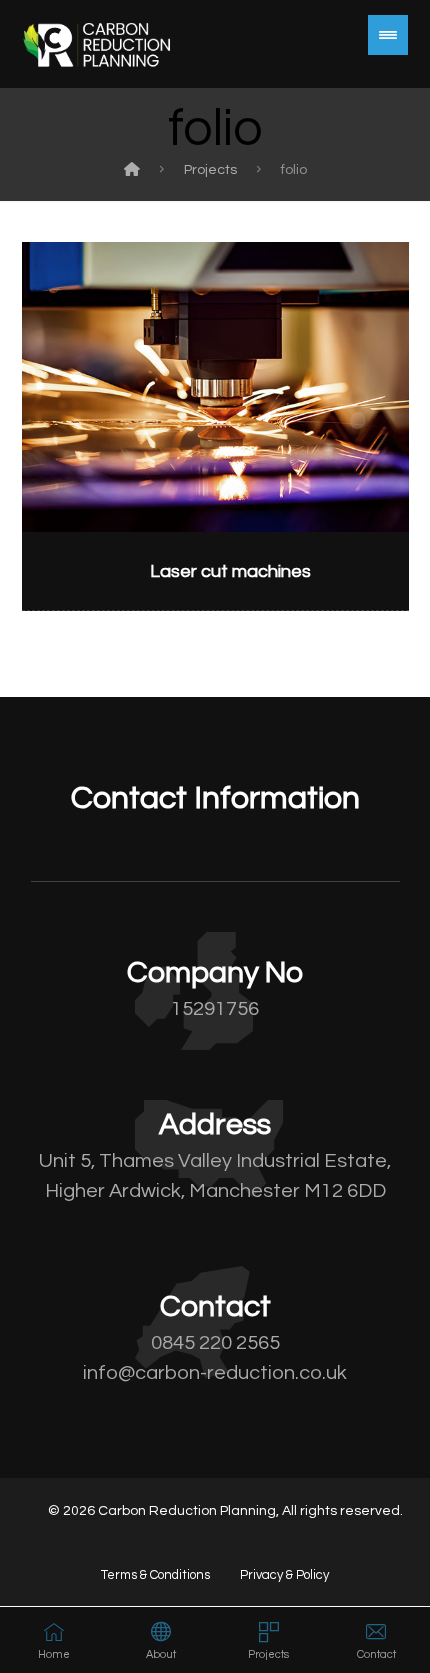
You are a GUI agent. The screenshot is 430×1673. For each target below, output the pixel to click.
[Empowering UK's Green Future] (97, 44)
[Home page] (132, 170)
